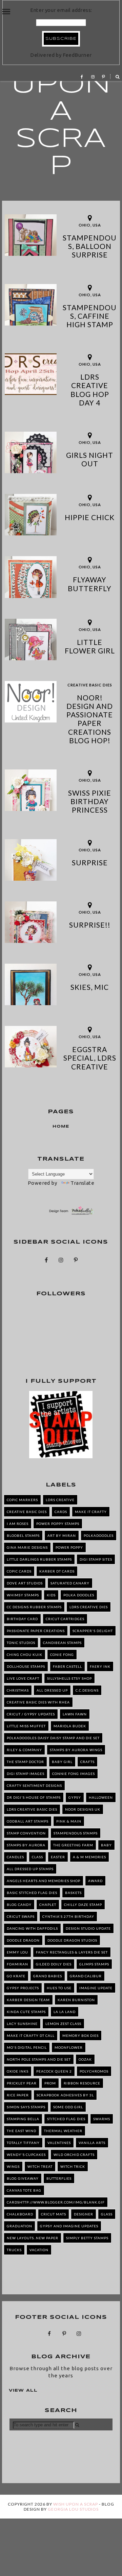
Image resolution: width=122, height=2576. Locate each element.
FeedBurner (77, 55)
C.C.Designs (87, 1690)
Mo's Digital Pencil (27, 2047)
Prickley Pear (22, 2083)
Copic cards (19, 1571)
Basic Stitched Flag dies (32, 1893)
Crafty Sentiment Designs (34, 1785)
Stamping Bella (23, 2119)
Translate (82, 1183)
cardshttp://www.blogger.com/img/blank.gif (56, 2202)
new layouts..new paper (33, 2238)
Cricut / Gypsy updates (31, 1714)
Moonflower (69, 2047)
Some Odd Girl (68, 2107)
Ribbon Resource (82, 2083)
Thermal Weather (63, 2131)
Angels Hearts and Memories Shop (44, 1881)
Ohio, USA (90, 225)
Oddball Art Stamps (28, 1821)
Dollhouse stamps (26, 1666)
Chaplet (48, 1905)
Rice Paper (18, 2095)
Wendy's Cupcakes (26, 2155)
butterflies (59, 2178)
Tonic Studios (21, 1643)
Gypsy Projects (23, 1988)
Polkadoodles (99, 1535)
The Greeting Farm (73, 1845)
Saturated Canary (70, 1583)
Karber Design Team (28, 2000)
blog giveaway (23, 2178)
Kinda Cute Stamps (26, 2012)
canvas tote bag (24, 2190)
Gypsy (75, 1797)
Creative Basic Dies (90, 685)
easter (58, 1857)
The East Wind (22, 2131)
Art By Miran (62, 1535)
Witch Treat (40, 2166)
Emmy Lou (17, 1952)
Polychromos (94, 2071)
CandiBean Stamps (62, 1643)
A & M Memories (89, 1857)
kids (51, 1595)
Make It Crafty (91, 1512)
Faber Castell (67, 1666)
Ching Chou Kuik (25, 1655)
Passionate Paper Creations (36, 1631)
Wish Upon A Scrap (61, 112)
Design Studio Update (88, 1928)
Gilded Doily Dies (54, 1964)
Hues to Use (59, 1988)
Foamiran (17, 1964)
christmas (18, 1690)
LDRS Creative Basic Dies (32, 1809)
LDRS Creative (60, 1500)
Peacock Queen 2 (54, 2071)
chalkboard (20, 2214)
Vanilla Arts (92, 2143)
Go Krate (16, 1976)
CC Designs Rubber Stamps (34, 1607)
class (37, 1857)
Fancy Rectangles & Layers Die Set (72, 1952)
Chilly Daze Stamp (83, 1905)
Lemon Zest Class (63, 2024)
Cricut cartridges (65, 1619)
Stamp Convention (26, 1833)
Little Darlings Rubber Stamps (39, 1559)
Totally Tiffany (23, 2143)
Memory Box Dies (80, 2035)
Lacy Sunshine (22, 2024)
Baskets (73, 1893)
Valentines (59, 2143)
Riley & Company (24, 1750)
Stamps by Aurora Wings (76, 1750)
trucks (14, 2250)
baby (106, 1845)
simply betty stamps (87, 2238)
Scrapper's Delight (93, 1631)
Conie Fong (62, 1655)
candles (15, 1857)
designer (84, 2214)
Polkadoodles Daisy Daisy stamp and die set (53, 1738)
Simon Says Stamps (26, 2107)
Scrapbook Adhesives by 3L (65, 2095)
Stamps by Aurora (26, 1845)
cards (61, 1512)
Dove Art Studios (25, 1583)
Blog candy (19, 1905)
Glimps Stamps (94, 1964)
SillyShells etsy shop (69, 1678)
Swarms (102, 2119)
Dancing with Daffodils (32, 1928)
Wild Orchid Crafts (74, 2155)
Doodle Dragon (23, 1940)
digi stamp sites (96, 1559)
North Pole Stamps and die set (39, 2059)
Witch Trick (73, 2166)
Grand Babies (48, 1976)
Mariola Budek (70, 1726)
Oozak (85, 2059)
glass (107, 2214)
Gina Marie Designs (27, 1547)
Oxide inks (18, 2071)
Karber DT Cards (57, 1571)
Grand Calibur (86, 1976)
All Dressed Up (52, 1690)
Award (95, 1881)
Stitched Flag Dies (66, 2119)
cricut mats (54, 2214)
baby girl (62, 1762)
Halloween (101, 1797)
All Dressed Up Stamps (30, 1869)
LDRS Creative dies (89, 1607)
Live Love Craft (23, 1678)
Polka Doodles (79, 1595)
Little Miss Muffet (26, 1726)
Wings (13, 2166)
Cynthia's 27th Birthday (68, 1916)
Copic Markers (22, 1500)
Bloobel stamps (23, 1535)
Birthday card (22, 1619)
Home (61, 1127)
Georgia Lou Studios (73, 2509)
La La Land (65, 2012)
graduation (19, 2226)
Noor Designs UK (83, 1809)
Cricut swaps (21, 1916)
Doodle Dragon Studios (72, 1940)
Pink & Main (69, 1821)
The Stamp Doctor (25, 1762)
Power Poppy (69, 1547)
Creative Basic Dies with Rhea (38, 1702)
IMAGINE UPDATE (96, 1988)
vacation (39, 2250)
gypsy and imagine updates (69, 2226)
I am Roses (18, 1524)
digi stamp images (26, 1774)
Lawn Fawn (75, 1714)
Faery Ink (100, 1666)
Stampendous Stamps (76, 1833)
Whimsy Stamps (23, 1595)
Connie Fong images (74, 1774)
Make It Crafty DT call (31, 2035)
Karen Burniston (76, 2000)
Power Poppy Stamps (58, 1524)
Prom (50, 2083)
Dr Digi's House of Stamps (34, 1797)
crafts (87, 1762)
